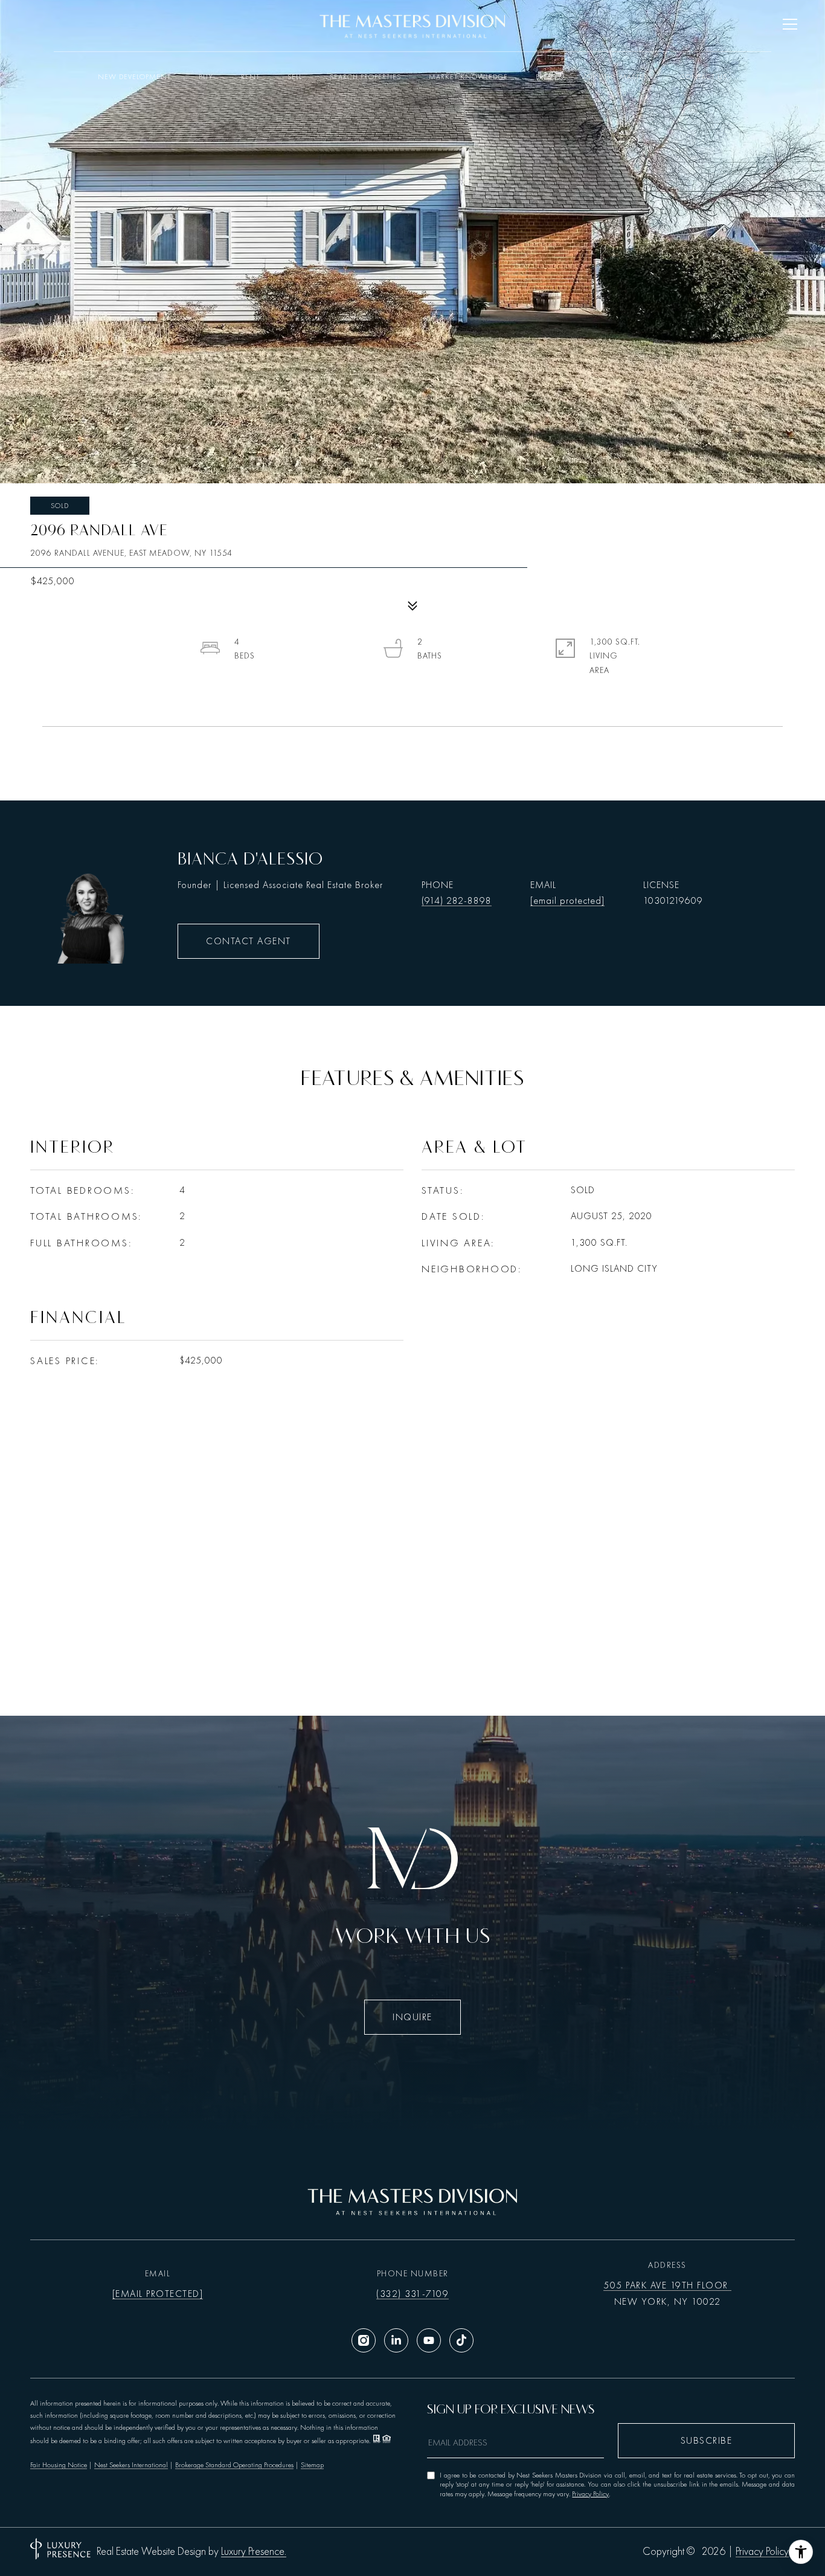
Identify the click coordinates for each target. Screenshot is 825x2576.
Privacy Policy (590, 2494)
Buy (206, 77)
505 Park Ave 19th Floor (667, 2285)
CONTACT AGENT (249, 941)
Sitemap (312, 2465)
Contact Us (704, 77)
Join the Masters (618, 77)
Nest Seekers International (131, 2465)
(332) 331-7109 (412, 2294)
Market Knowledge (468, 77)
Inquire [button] (412, 2017)
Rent (250, 77)
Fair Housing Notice (59, 2465)
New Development (134, 77)
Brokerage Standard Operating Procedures (234, 2465)
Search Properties (365, 77)
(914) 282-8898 (457, 901)
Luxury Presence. (254, 2552)
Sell (295, 77)
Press (546, 77)
